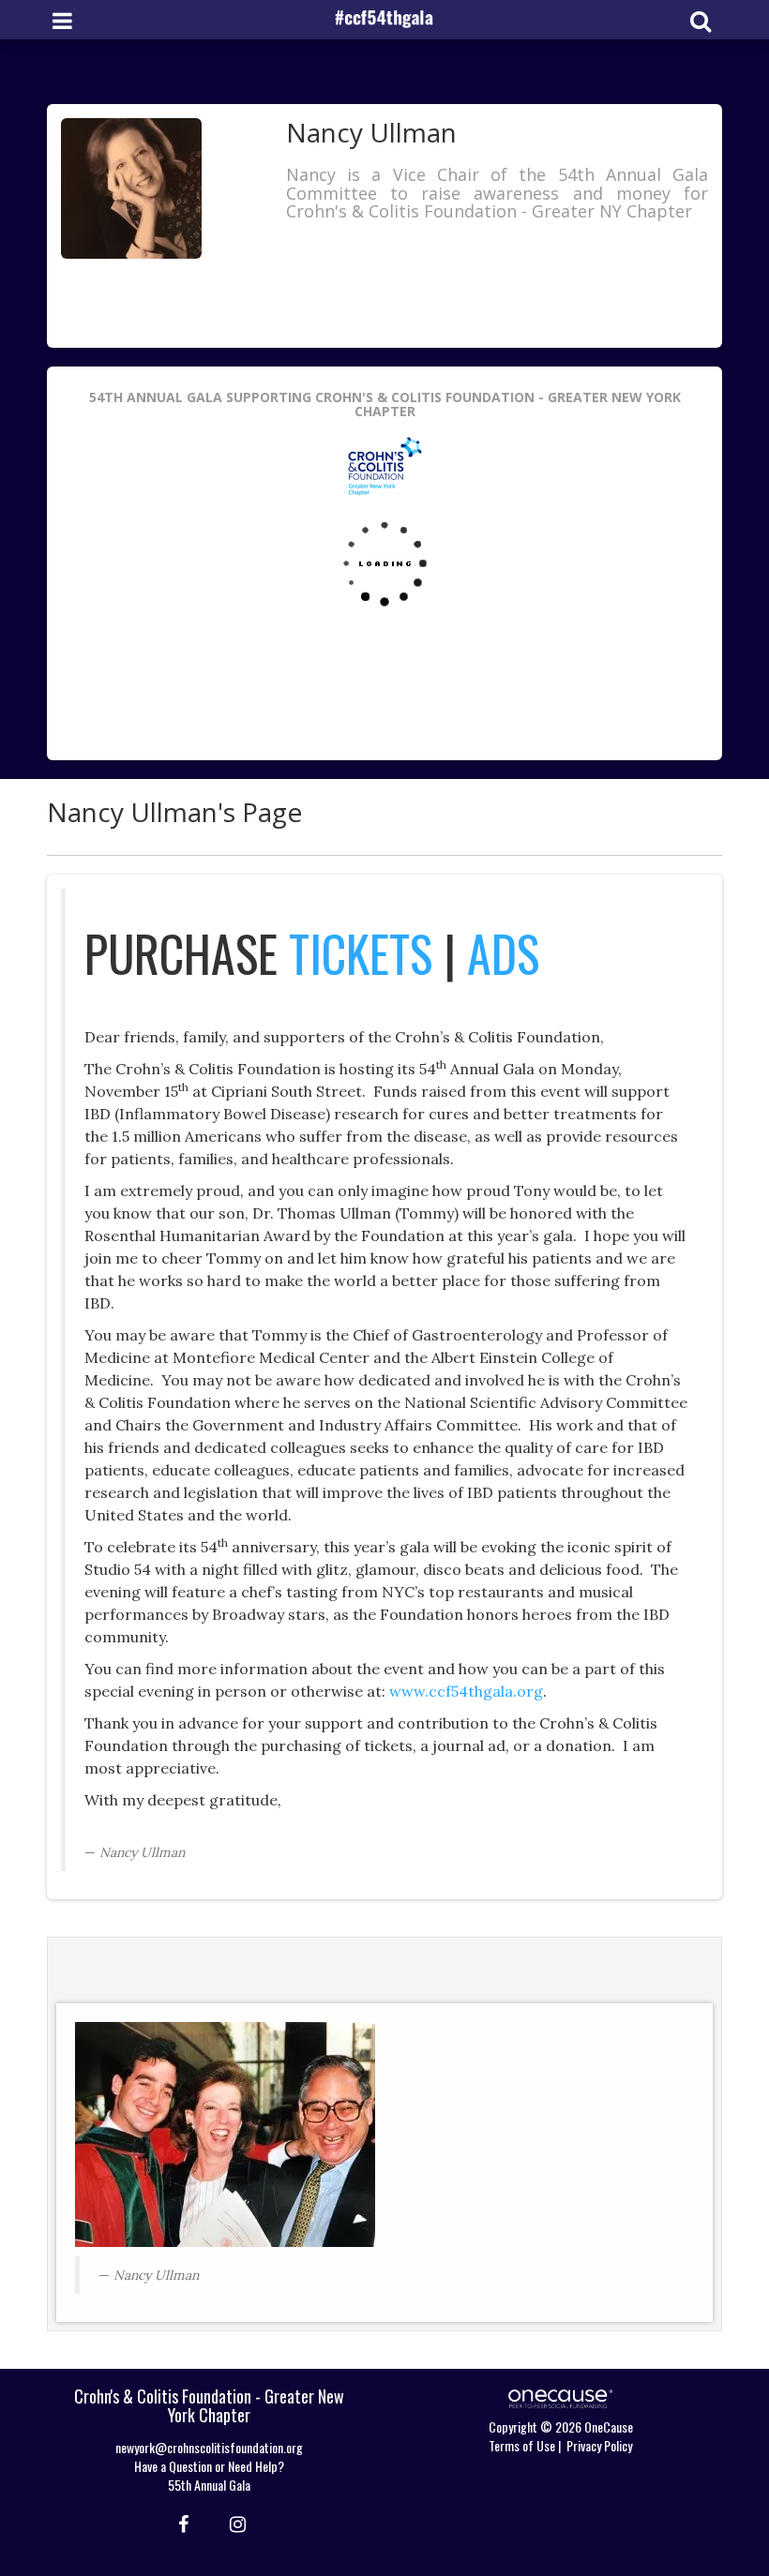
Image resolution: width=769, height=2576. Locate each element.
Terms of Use (522, 2445)
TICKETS (361, 953)
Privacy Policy (599, 2445)
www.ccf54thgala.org (466, 1691)
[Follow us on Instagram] (232, 2523)
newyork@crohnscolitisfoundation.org (209, 2447)
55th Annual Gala (209, 2485)
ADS (503, 953)
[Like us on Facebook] (181, 2523)
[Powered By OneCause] (560, 2396)
